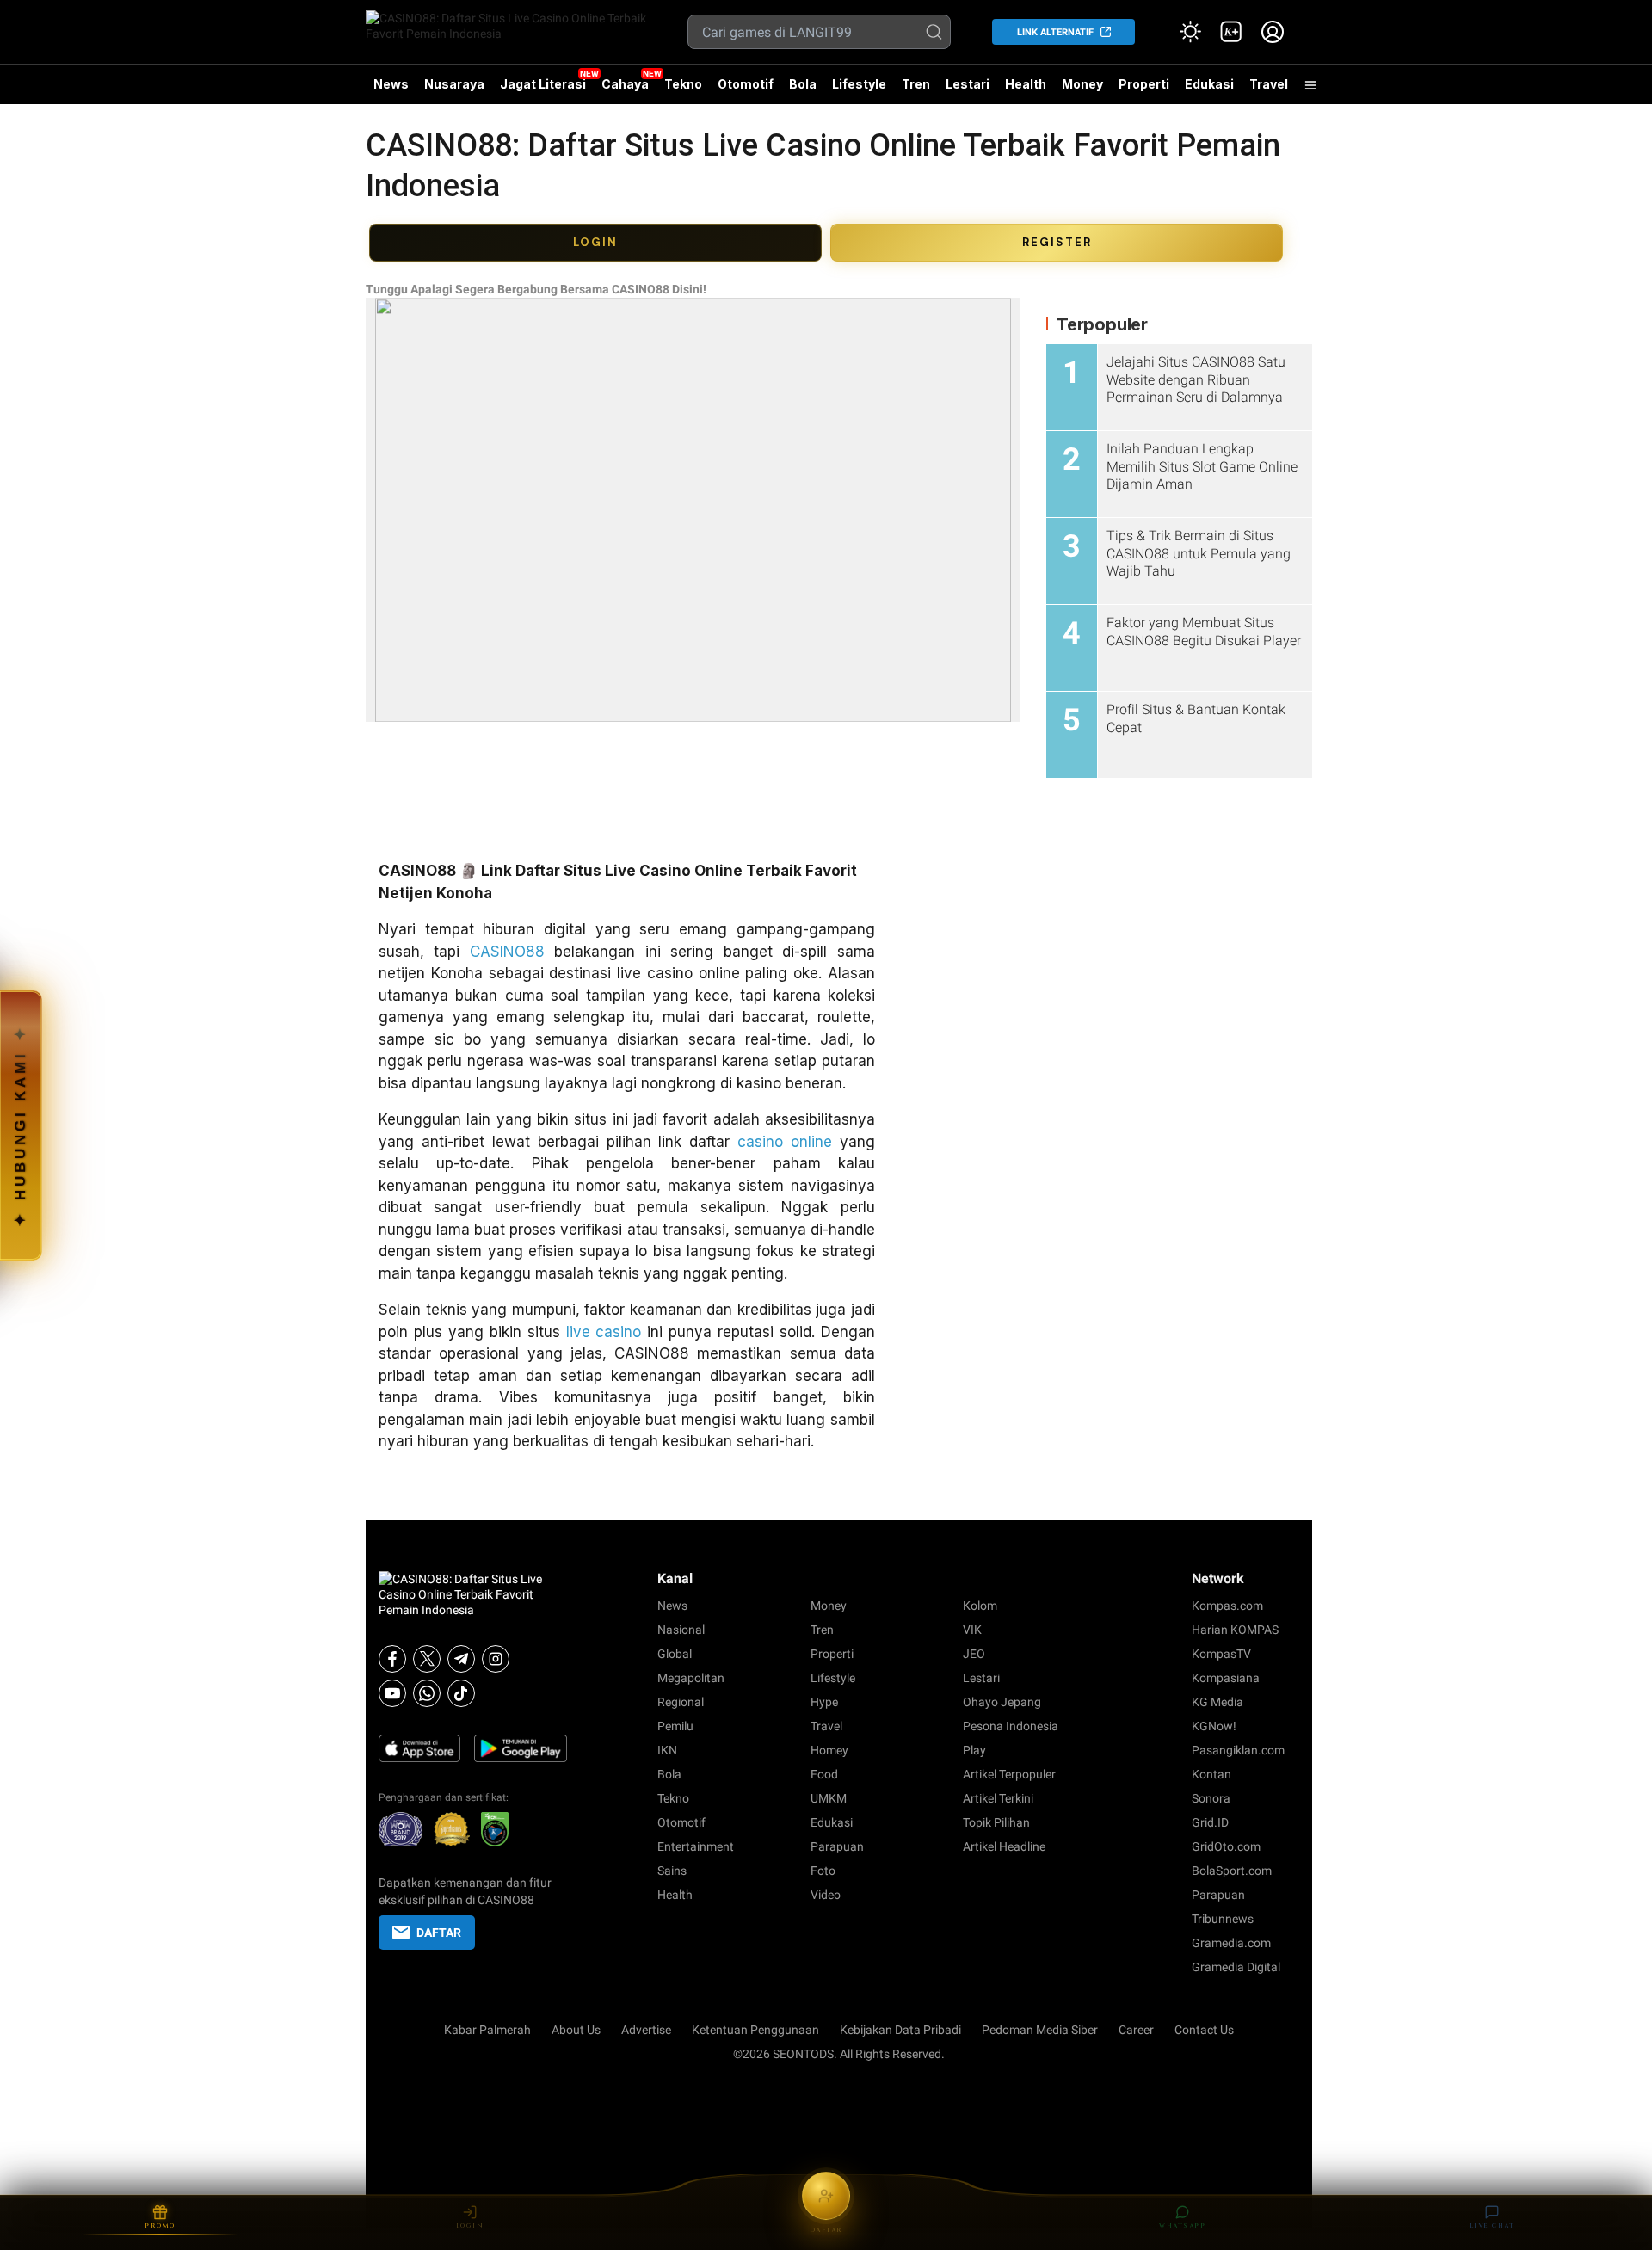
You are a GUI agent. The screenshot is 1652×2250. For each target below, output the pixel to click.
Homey (829, 1750)
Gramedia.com (1231, 1943)
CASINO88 (507, 952)
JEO (974, 1654)
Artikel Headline (1004, 1846)
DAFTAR (439, 1933)
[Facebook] (392, 1659)
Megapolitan (691, 1678)
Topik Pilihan (996, 1822)
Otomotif (746, 84)
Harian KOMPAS (1235, 1630)
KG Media (1217, 1702)
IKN (667, 1750)
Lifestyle (859, 84)
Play (974, 1750)
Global (675, 1654)
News (391, 84)
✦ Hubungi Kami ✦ (20, 1125)
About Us (576, 2030)
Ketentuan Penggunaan (755, 2030)
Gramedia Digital (1236, 1967)
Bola (803, 84)
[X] (427, 1659)
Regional (681, 1702)
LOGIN (595, 242)
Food (824, 1774)
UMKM (829, 1798)
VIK (972, 1630)
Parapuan (837, 1846)
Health (1026, 84)
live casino (604, 1332)
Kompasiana (1226, 1678)
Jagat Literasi (543, 84)
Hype (824, 1702)
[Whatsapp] (427, 1693)
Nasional (681, 1630)
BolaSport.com (1232, 1871)
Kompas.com (1227, 1606)
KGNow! (1214, 1726)
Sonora (1211, 1798)
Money (1082, 84)
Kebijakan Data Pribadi (900, 2030)
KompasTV (1221, 1654)
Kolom (980, 1606)
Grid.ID (1210, 1822)
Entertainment (696, 1846)
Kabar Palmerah (487, 2030)
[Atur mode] (1190, 32)
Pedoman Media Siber (1040, 2030)
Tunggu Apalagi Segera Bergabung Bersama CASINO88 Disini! (536, 289)
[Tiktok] (461, 1693)
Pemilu (675, 1726)
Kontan (1211, 1774)
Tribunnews (1223, 1919)
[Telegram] (461, 1659)
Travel (1269, 84)
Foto (823, 1871)
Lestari (968, 90)
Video (826, 1895)
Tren (916, 84)
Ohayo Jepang (1002, 1702)
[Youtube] (392, 1693)
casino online (785, 1142)
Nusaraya (454, 84)
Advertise (646, 2030)
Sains (672, 1871)
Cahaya (625, 84)
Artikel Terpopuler (1009, 1774)
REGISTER (1057, 242)
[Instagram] (496, 1659)
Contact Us (1204, 2030)
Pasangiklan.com (1238, 1750)
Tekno (683, 84)
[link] (1231, 32)
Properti (1144, 84)
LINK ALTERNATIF (1055, 32)
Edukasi (1209, 84)
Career (1136, 2030)
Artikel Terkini (998, 1798)
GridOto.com (1226, 1846)
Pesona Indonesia (1011, 1726)
